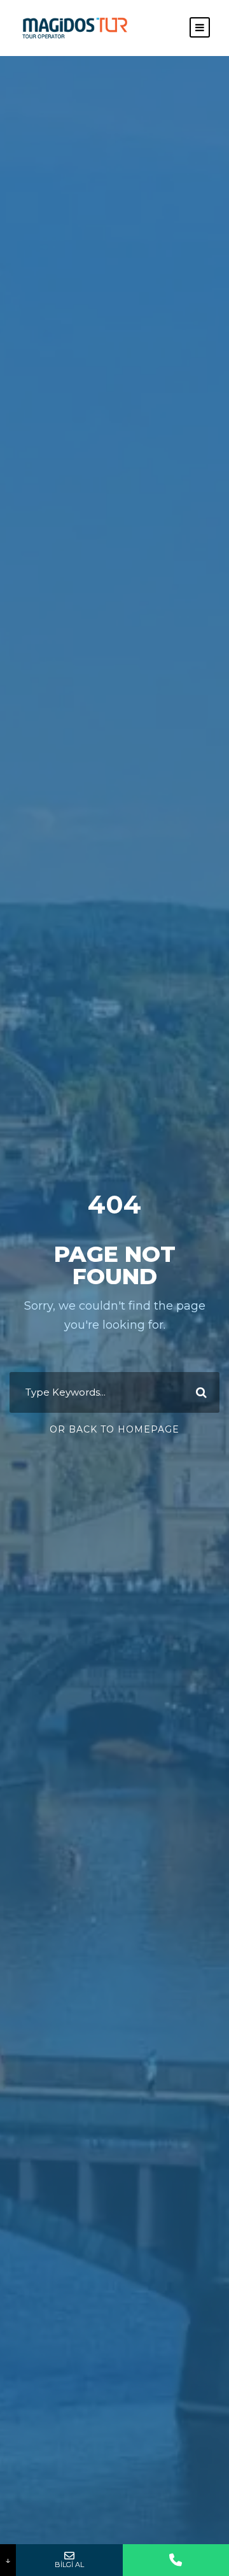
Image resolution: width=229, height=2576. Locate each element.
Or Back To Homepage (114, 1429)
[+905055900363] (176, 2560)
